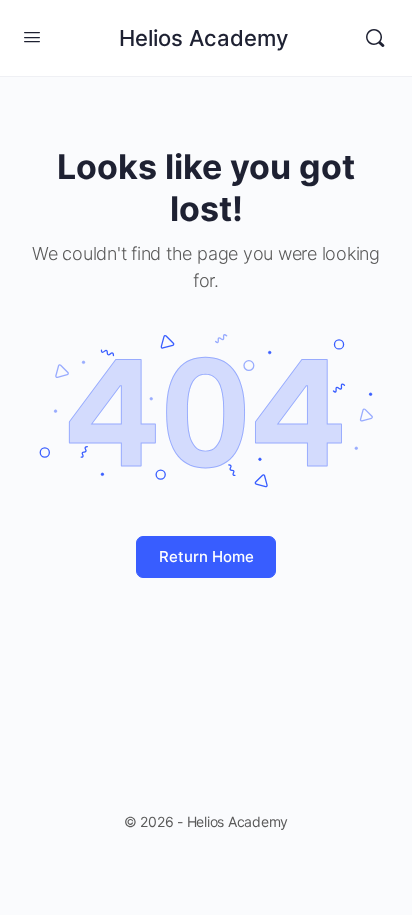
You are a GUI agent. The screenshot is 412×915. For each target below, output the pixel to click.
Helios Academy (203, 38)
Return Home (206, 556)
